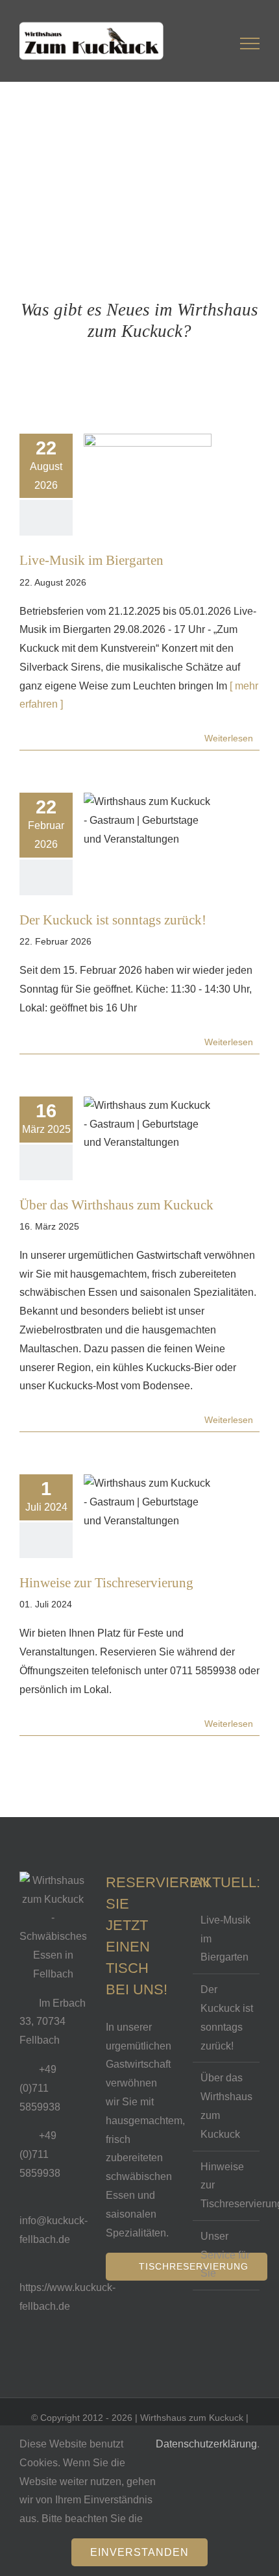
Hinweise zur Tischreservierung (106, 1582)
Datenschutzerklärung (206, 2444)
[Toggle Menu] (250, 45)
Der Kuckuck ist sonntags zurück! (113, 920)
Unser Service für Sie (225, 2255)
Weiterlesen (229, 738)
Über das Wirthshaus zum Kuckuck (116, 1205)
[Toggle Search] (205, 45)
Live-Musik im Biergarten (91, 560)
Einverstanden (139, 2552)
